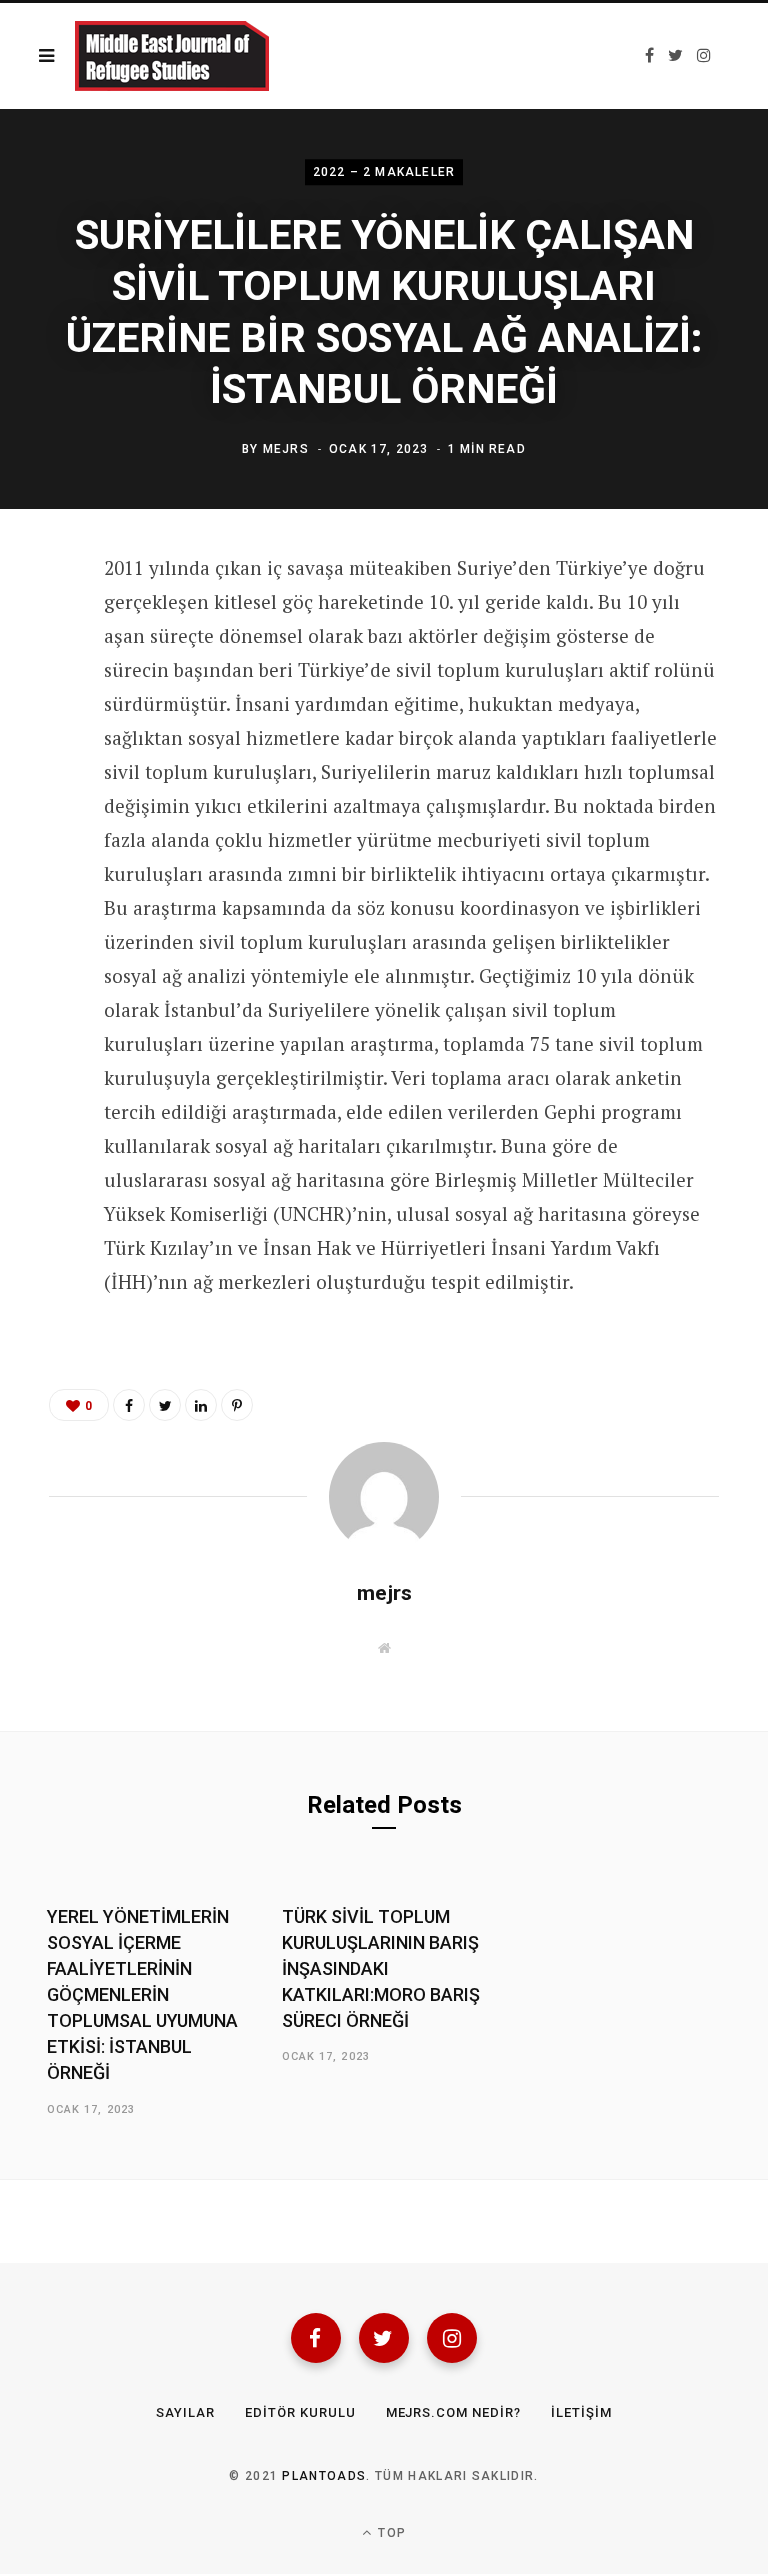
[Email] (35, 732)
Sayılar (185, 2412)
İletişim (581, 2412)
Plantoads (324, 2476)
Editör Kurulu (300, 2412)
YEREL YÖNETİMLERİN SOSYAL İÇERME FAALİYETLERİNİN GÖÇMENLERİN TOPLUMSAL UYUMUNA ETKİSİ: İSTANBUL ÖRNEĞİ (142, 1995)
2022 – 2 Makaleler (384, 172)
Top (390, 2533)
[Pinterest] (237, 1405)
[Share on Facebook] (35, 626)
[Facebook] (316, 2338)
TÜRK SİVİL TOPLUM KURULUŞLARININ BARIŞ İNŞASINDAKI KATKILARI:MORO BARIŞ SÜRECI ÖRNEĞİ (381, 1968)
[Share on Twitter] (35, 679)
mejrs (286, 449)
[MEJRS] (172, 56)
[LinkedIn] (201, 1405)
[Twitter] (384, 2338)
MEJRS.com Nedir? (454, 2412)
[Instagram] (452, 2338)
